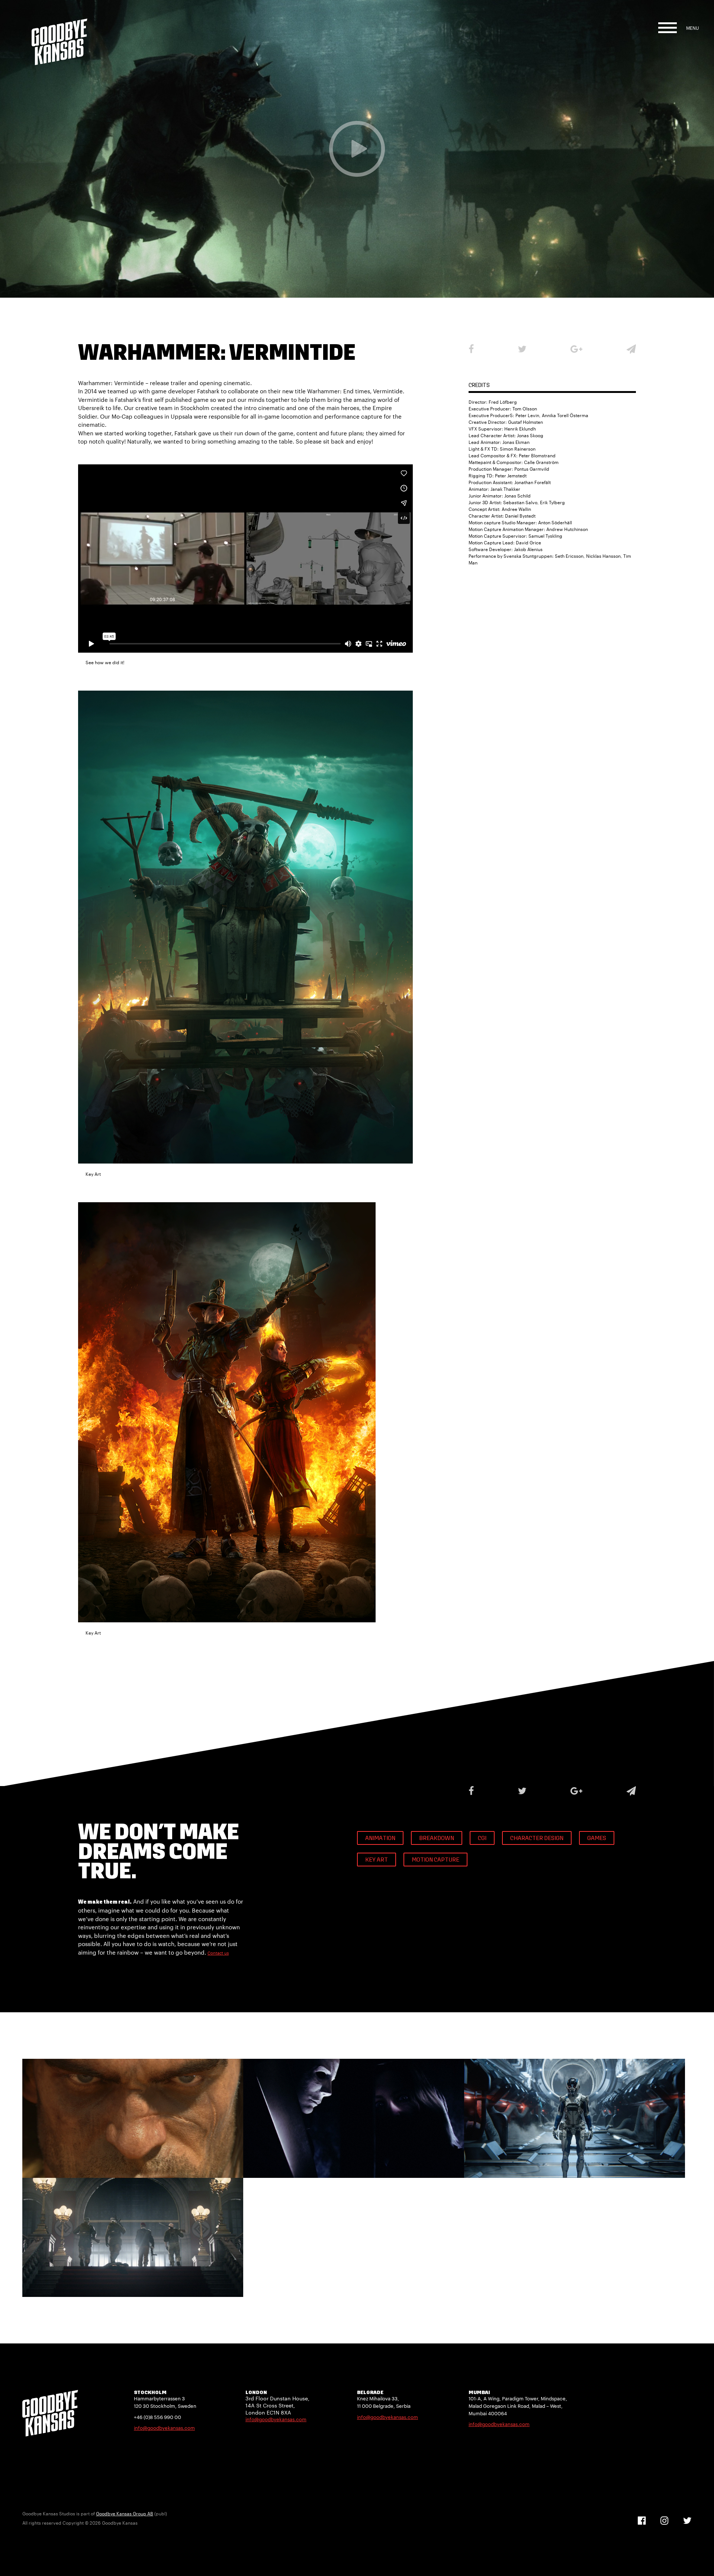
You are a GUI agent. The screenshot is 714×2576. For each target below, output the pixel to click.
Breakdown (437, 1839)
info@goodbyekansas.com (164, 2428)
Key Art (377, 1860)
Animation (380, 1839)
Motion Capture (435, 1860)
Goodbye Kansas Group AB (125, 2513)
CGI (482, 1839)
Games (597, 1839)
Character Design (537, 1839)
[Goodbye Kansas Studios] (59, 33)
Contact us (218, 1953)
